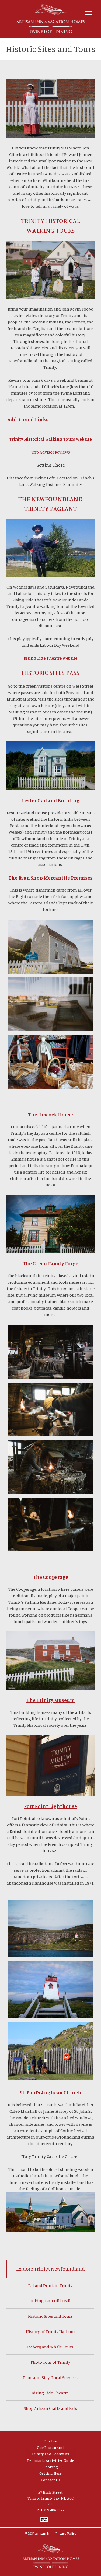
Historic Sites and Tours (50, 2316)
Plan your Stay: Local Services (50, 2377)
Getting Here (50, 2473)
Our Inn (50, 2441)
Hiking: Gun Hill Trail (50, 2301)
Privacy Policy (66, 2533)
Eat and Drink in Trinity (50, 2285)
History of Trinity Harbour (50, 2331)
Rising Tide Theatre (50, 2393)
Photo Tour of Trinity (50, 2362)
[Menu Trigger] (88, 11)
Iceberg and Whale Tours (50, 2347)
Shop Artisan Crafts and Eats (50, 2408)
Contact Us (50, 2480)
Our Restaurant (50, 2447)
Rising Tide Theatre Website (50, 658)
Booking (51, 2467)
